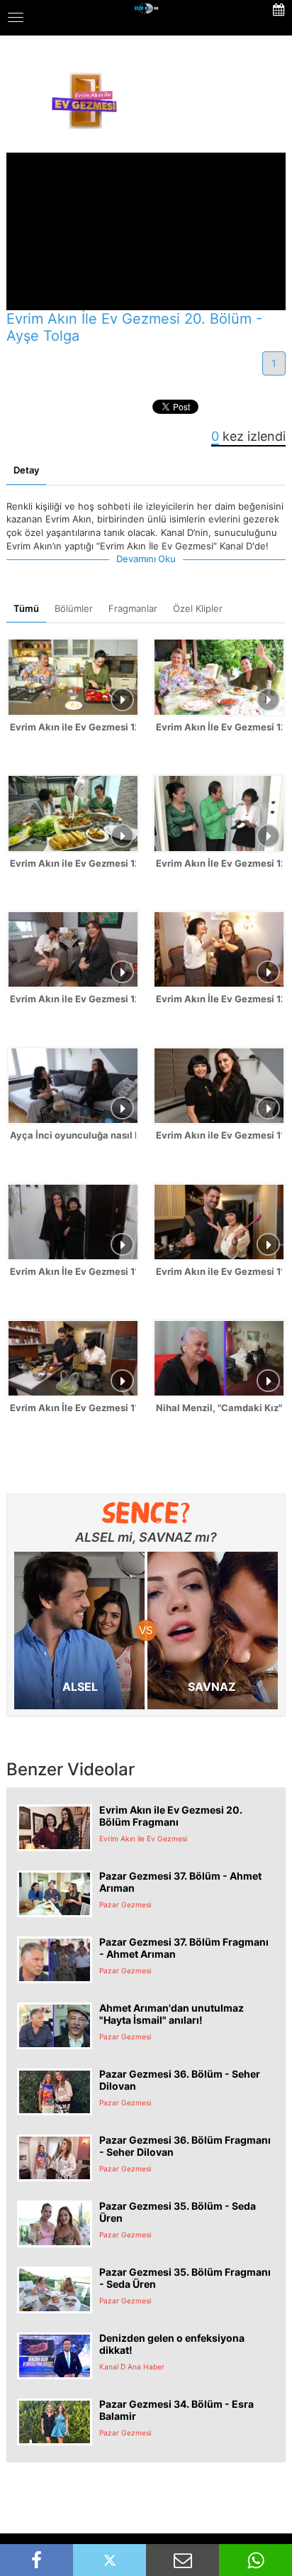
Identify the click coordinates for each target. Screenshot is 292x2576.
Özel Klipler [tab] (198, 608)
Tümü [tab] (26, 608)
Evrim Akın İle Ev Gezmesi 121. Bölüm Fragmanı (219, 863)
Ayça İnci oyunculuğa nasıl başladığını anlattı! (73, 1135)
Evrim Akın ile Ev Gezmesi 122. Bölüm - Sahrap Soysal (73, 727)
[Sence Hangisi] (146, 1513)
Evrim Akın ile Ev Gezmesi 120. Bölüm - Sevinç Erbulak (73, 999)
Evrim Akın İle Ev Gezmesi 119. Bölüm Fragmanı (73, 1271)
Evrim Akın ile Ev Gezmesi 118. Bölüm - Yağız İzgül (219, 1271)
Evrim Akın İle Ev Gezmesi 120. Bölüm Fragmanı (219, 999)
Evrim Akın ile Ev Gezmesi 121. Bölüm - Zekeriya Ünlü (73, 863)
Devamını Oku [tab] (146, 559)
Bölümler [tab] (74, 608)
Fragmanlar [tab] (133, 608)
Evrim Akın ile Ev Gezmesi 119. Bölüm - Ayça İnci (219, 1135)
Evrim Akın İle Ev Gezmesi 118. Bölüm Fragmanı (73, 1408)
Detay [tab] (26, 470)
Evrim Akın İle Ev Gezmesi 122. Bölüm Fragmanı (219, 727)
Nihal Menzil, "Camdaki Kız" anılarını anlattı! (219, 1408)
